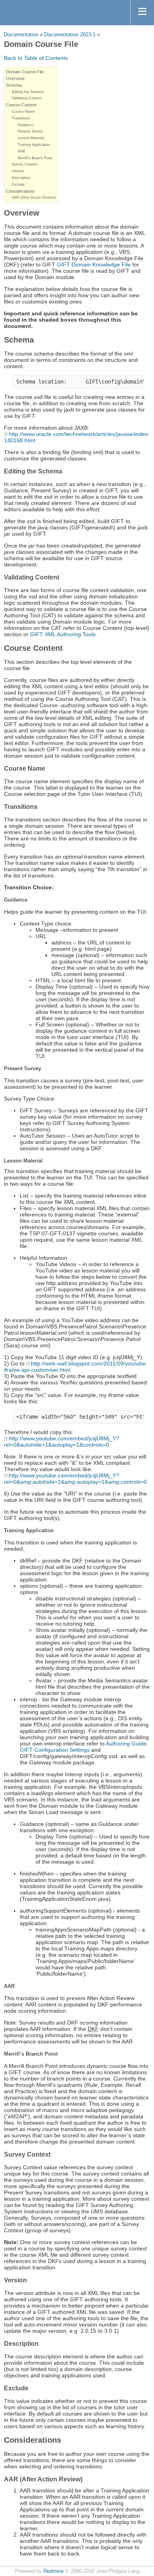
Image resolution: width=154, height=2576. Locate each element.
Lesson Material (31, 138)
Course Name (23, 112)
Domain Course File (25, 72)
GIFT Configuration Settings (55, 1750)
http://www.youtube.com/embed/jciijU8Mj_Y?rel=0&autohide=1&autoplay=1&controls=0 (62, 1442)
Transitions (21, 118)
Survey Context (25, 164)
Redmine (54, 2571)
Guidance (25, 125)
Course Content (21, 105)
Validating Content (27, 98)
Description (21, 178)
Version (18, 171)
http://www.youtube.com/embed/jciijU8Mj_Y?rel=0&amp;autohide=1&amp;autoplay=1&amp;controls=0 (75, 1479)
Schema (14, 85)
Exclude (18, 184)
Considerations (20, 191)
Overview (15, 78)
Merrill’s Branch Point (35, 158)
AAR (22, 151)
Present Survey (30, 131)
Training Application (34, 145)
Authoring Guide (126, 1743)
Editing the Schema (28, 92)
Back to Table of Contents (36, 58)
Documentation (21, 35)
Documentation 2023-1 (70, 35)
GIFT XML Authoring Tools (63, 634)
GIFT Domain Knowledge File (94, 264)
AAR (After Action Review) (34, 197)
